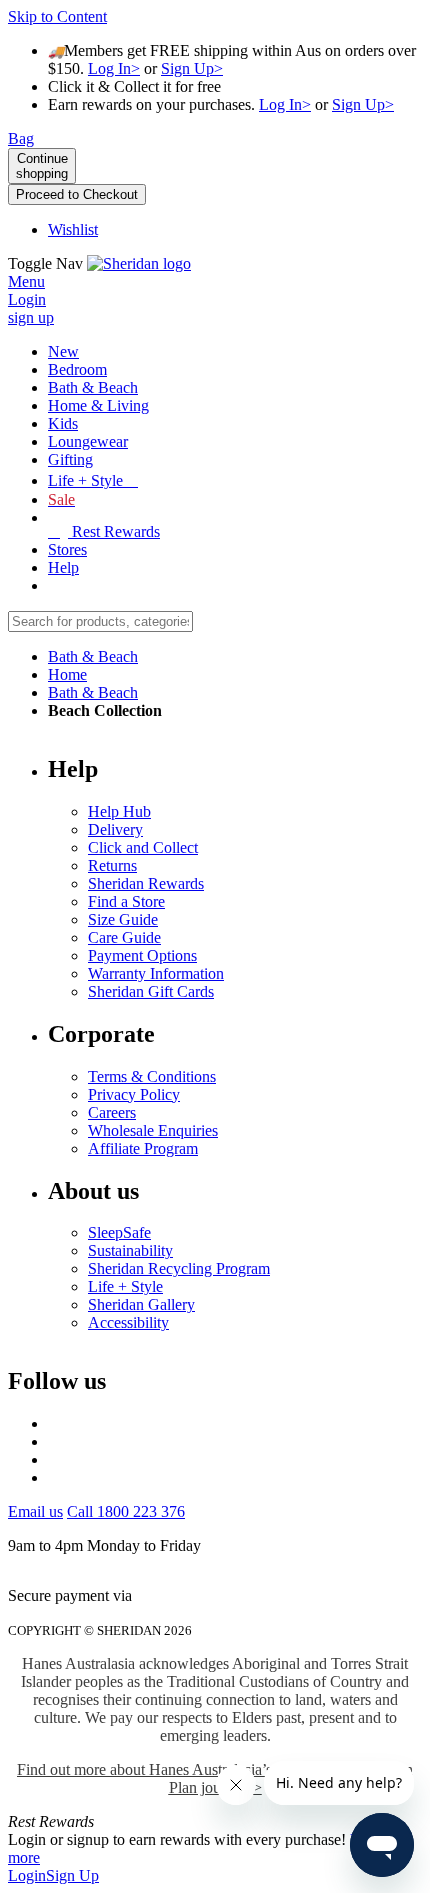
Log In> (114, 68)
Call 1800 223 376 (126, 1511)
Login (27, 1875)
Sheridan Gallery (141, 1304)
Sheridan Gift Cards (151, 991)
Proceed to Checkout (77, 194)
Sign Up (72, 1875)
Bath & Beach (93, 656)
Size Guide (123, 919)
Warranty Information (156, 973)
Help (63, 567)
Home (67, 674)
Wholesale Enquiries (153, 1130)
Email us (35, 1511)
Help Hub (119, 811)
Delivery (115, 829)
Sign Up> (192, 68)
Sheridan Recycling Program (179, 1268)
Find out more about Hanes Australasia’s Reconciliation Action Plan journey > (215, 1778)
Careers (112, 1112)
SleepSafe (119, 1232)
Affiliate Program (143, 1148)
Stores (67, 549)
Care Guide (124, 937)
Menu (26, 281)
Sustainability (130, 1250)
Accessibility (128, 1322)
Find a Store (126, 901)
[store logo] (139, 263)
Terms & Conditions (152, 1076)
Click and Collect (143, 847)
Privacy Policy (134, 1094)
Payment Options (142, 955)
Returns (112, 865)
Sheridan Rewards (146, 883)
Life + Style (125, 1286)
